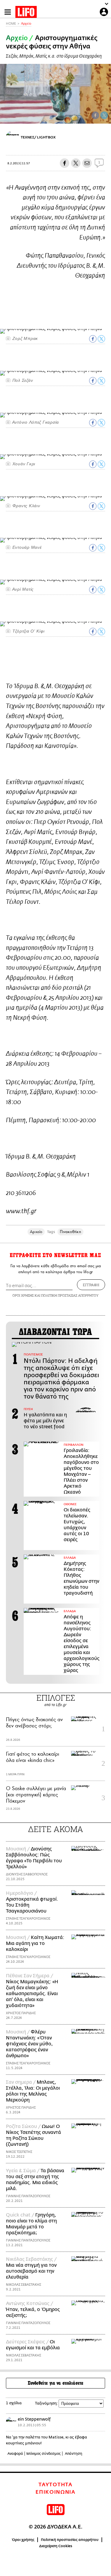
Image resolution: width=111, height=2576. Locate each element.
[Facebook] (95, 115)
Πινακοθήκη (70, 1232)
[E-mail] (87, 163)
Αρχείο (26, 24)
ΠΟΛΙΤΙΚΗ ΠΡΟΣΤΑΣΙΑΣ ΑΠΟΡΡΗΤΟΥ (70, 1295)
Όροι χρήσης (23, 2540)
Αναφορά (15, 2454)
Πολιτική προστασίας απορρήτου (70, 2540)
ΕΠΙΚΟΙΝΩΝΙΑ (55, 2492)
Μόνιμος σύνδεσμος (44, 2454)
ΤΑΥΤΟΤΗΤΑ (55, 2485)
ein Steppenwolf (34, 2419)
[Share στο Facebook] (93, 339)
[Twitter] (104, 115)
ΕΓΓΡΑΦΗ (91, 1285)
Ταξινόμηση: (46, 2403)
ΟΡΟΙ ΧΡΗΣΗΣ (23, 1295)
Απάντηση (74, 2454)
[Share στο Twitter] (101, 339)
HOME (11, 24)
